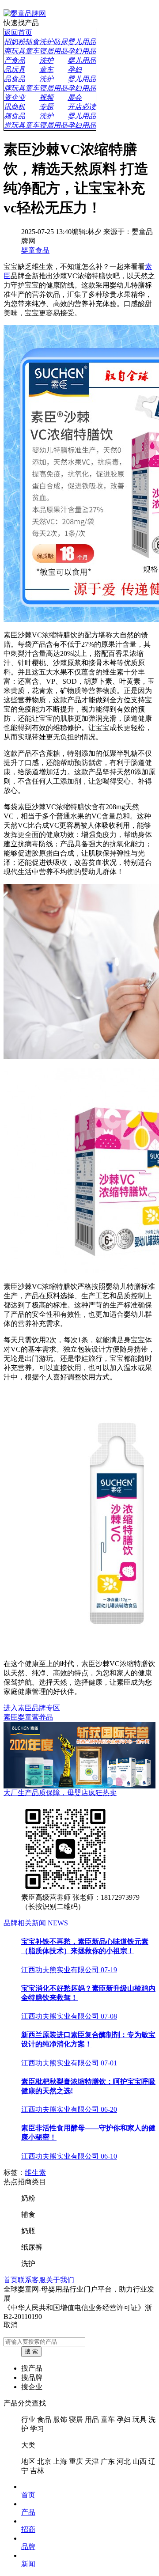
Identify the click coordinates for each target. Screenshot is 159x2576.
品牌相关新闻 (36, 1923)
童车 (108, 2419)
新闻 (28, 2564)
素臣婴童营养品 (28, 1717)
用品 (92, 2419)
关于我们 (60, 2280)
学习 (37, 2429)
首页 (11, 2280)
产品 (28, 2512)
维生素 (35, 2173)
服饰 (60, 2419)
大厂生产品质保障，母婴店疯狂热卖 (60, 1793)
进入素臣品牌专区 (32, 1708)
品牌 (28, 2547)
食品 (44, 2419)
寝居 (76, 2419)
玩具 (140, 2419)
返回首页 (18, 32)
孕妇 (124, 2419)
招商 (28, 2529)
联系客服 (32, 2280)
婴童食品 (35, 250)
